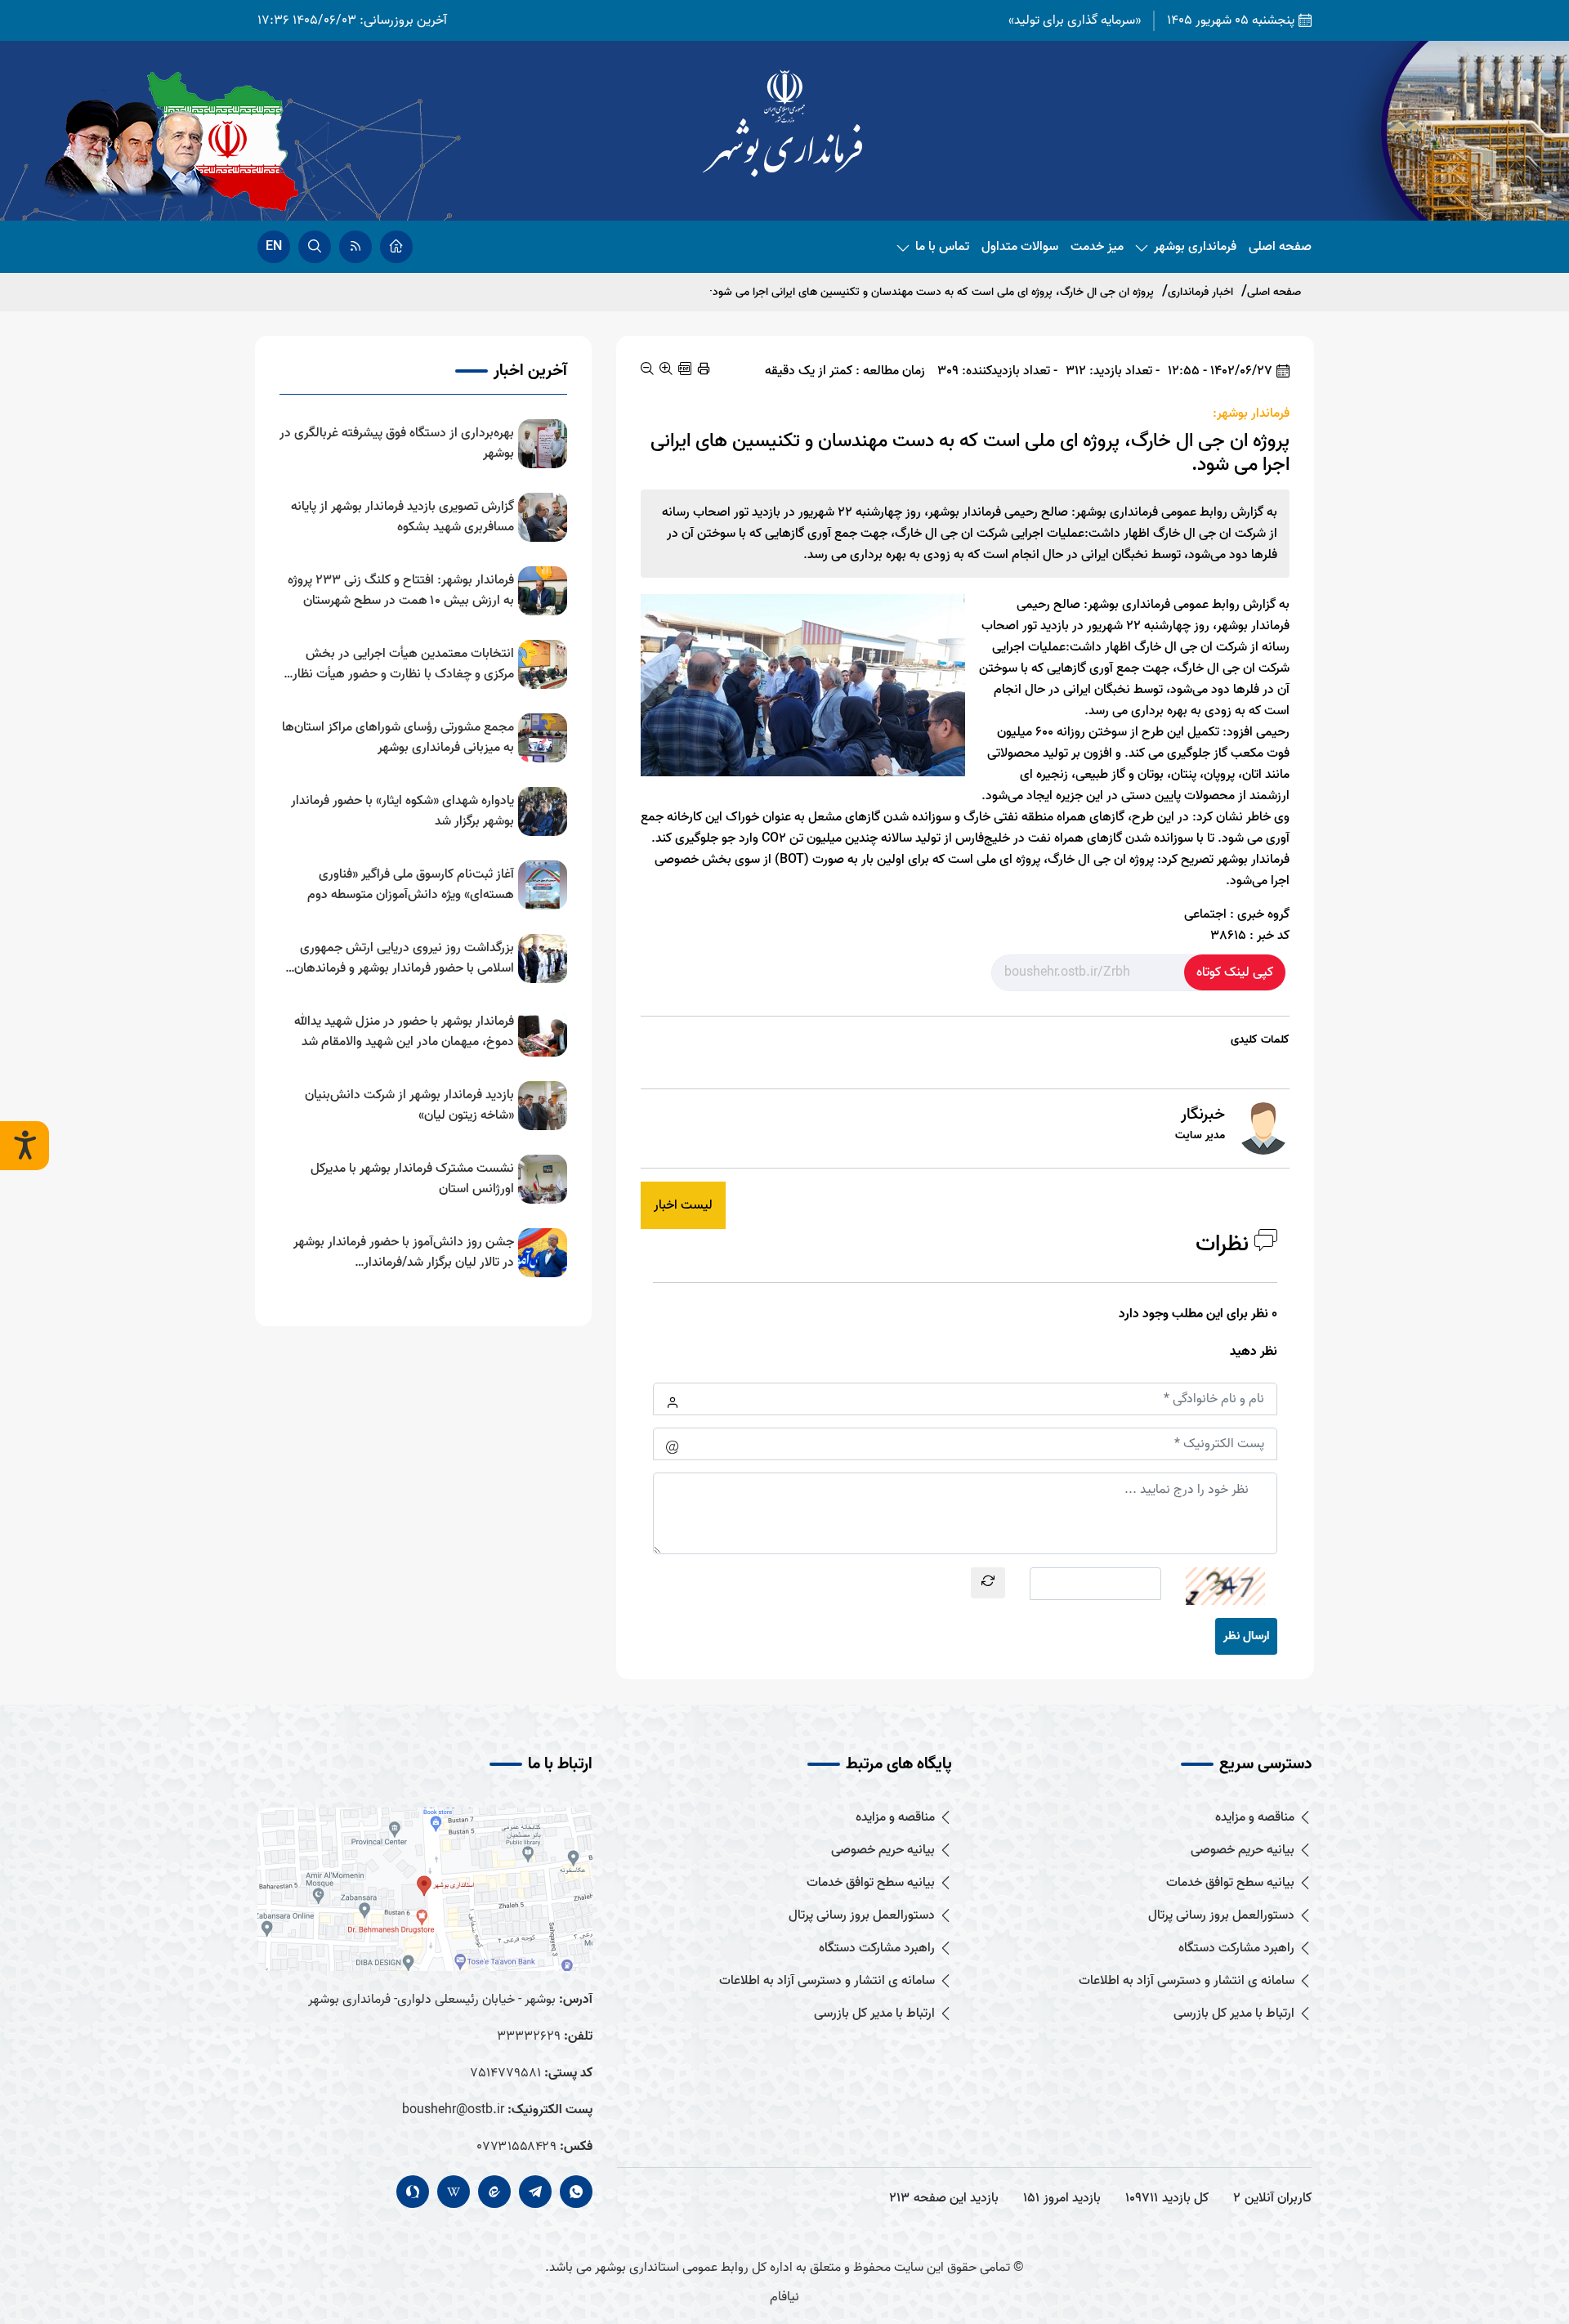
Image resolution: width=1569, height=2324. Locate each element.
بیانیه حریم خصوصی (1243, 1850)
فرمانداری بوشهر (1195, 247)
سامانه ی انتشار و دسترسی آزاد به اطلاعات (1187, 1981)
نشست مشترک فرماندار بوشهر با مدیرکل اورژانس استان (412, 1179)
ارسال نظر (1246, 1636)
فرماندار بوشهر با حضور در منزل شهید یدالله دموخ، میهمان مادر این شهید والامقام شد (404, 1032)
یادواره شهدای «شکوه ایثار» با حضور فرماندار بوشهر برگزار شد (402, 811)
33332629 (529, 2036)
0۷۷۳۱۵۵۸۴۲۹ (516, 2147)
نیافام (784, 2297)
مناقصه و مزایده (1255, 1818)
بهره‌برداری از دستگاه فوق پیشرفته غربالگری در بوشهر (397, 444)
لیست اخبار (683, 1205)
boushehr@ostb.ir (453, 2110)
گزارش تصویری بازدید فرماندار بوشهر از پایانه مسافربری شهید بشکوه (402, 517)
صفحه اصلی (1280, 247)
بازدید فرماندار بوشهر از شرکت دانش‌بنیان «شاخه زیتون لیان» (409, 1106)
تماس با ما (942, 247)
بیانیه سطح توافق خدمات (1230, 1883)
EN (274, 247)
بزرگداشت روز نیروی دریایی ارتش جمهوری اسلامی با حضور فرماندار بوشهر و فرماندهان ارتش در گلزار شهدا (404, 959)
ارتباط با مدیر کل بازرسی (1234, 2014)
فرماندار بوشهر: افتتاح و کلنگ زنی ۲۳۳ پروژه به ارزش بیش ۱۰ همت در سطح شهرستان (401, 591)
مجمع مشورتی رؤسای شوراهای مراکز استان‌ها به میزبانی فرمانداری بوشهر (398, 738)
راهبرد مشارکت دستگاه (1236, 1949)
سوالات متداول (1020, 247)
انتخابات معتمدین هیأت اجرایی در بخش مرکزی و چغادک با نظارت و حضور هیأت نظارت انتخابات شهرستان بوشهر (398, 664)
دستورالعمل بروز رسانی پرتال (1221, 1916)
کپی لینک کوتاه (1235, 972)
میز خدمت (1097, 247)
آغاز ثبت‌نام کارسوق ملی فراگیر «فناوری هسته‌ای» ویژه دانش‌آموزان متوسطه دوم (411, 885)
